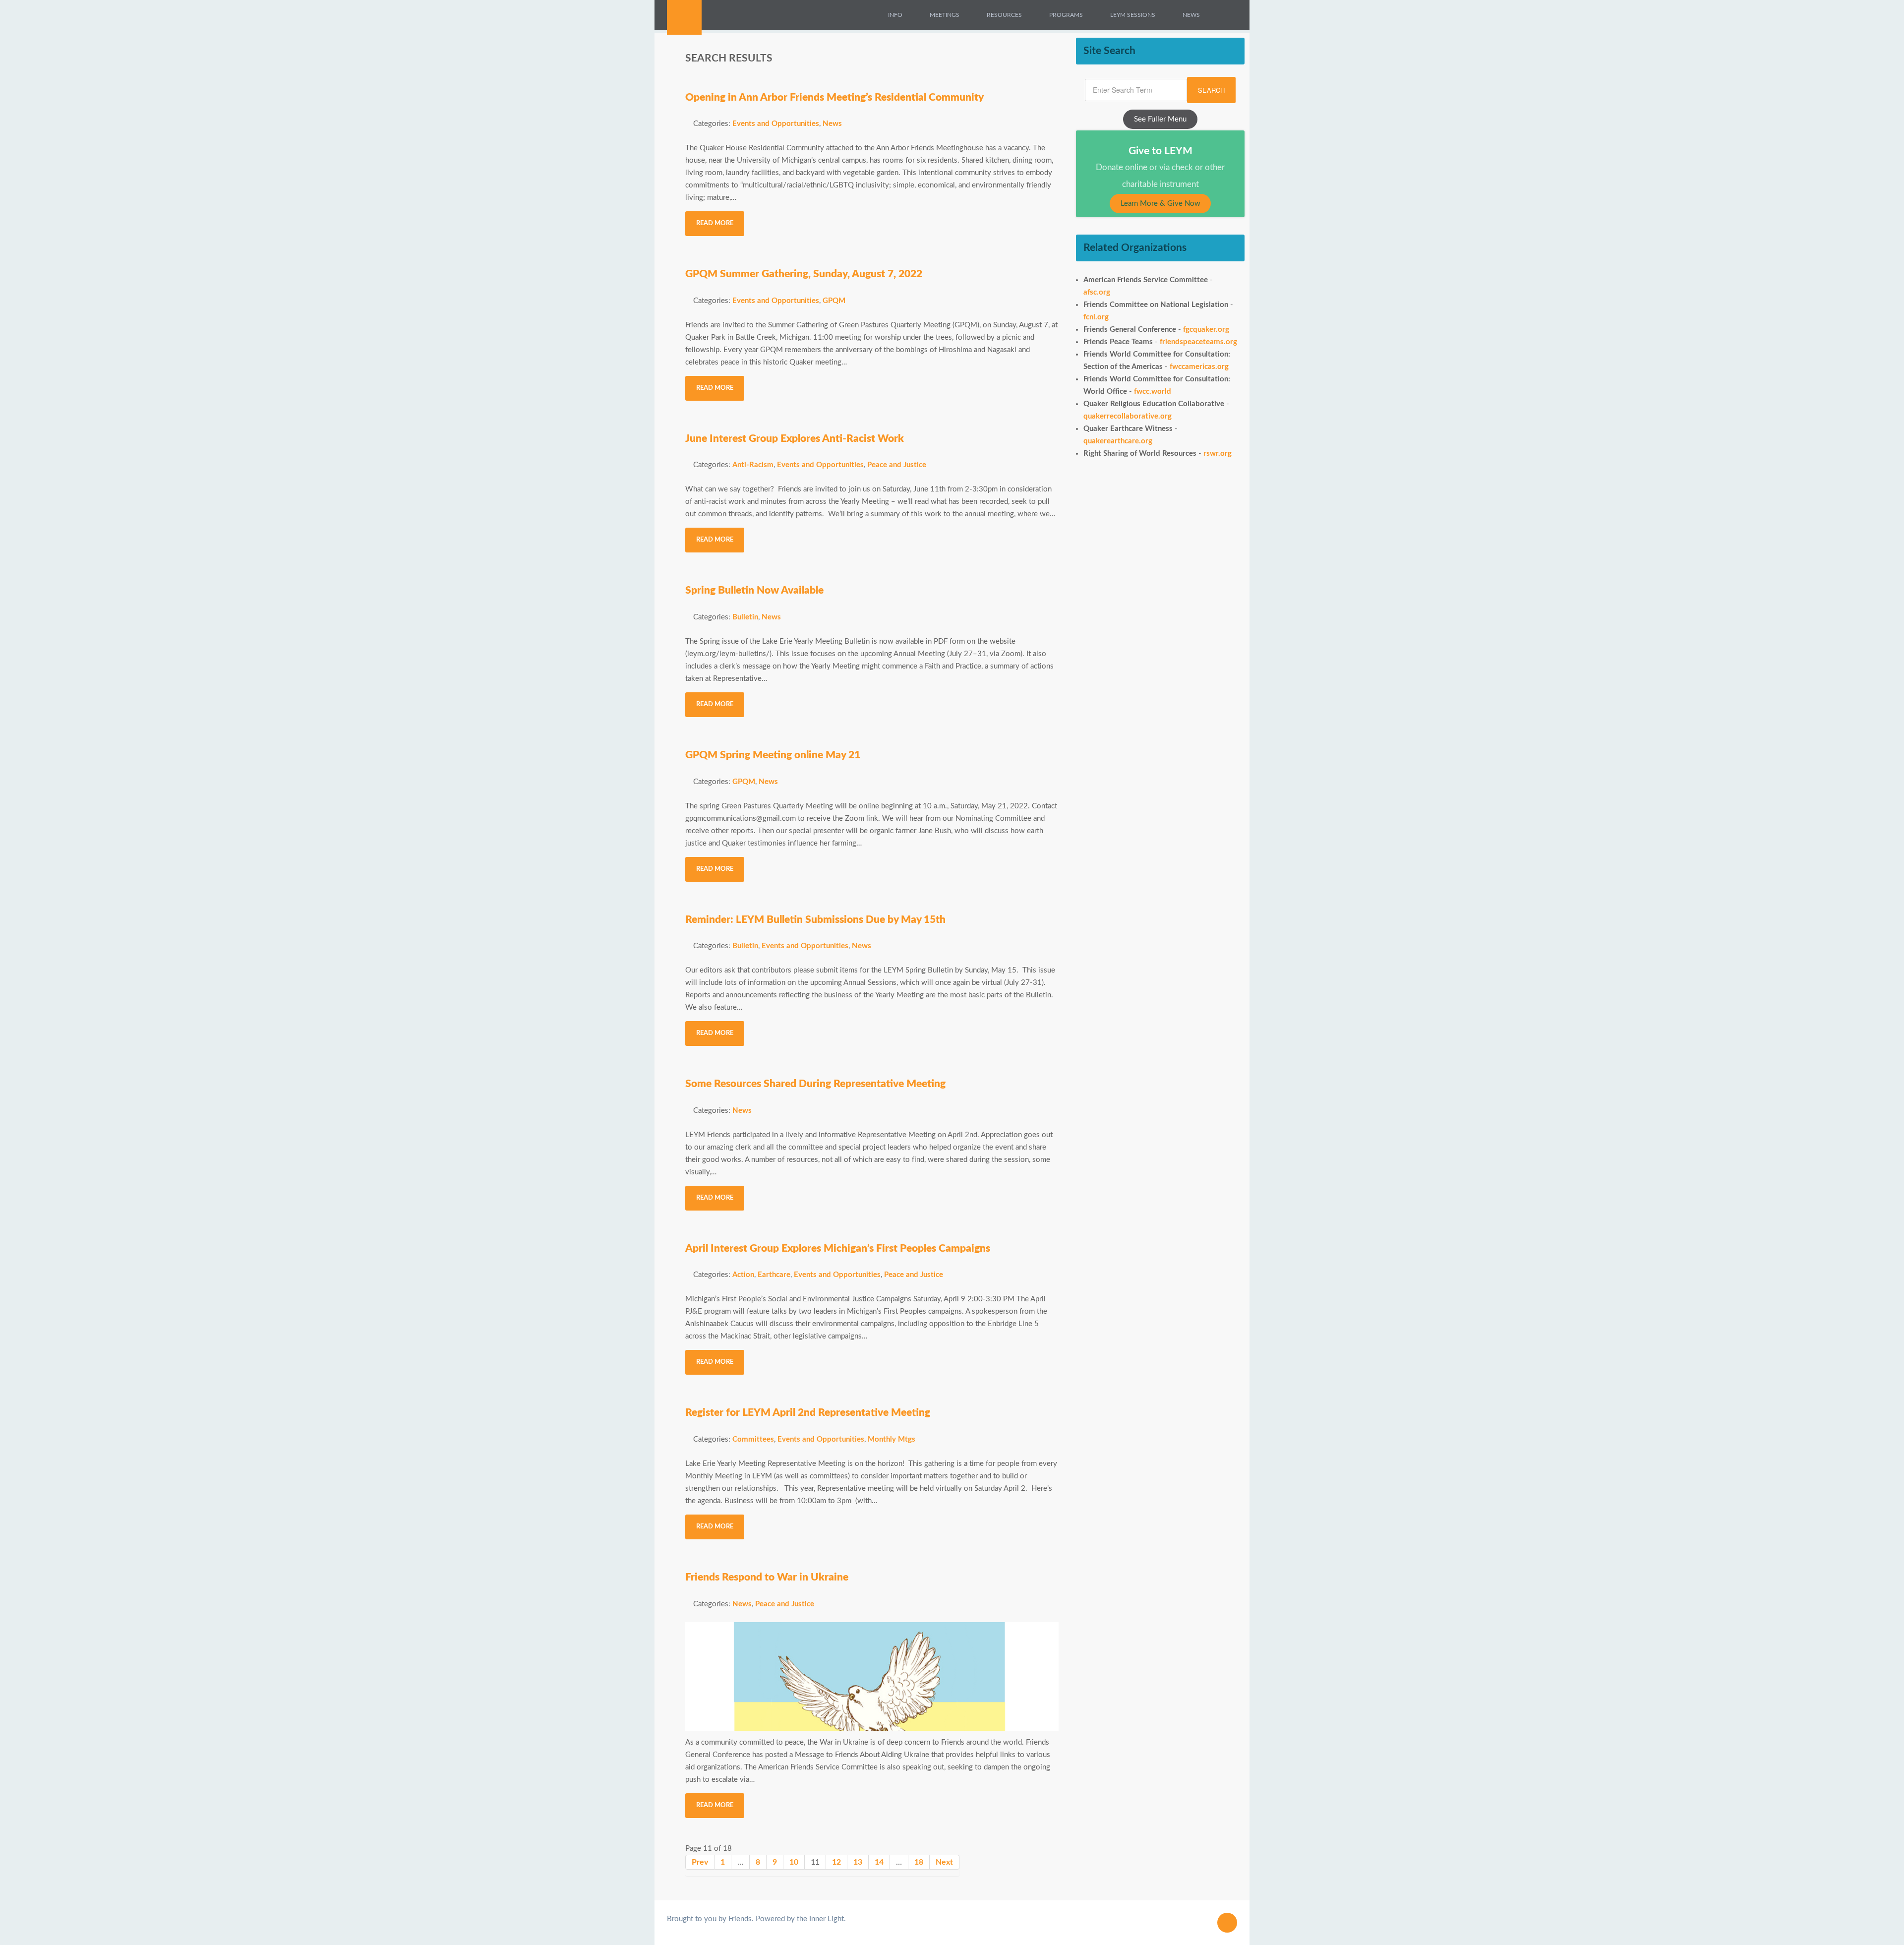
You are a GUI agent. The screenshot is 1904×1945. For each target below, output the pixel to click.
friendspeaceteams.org (1198, 342)
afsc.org (1097, 292)
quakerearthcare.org (1118, 441)
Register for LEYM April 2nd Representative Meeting (808, 1413)
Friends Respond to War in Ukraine (767, 1577)
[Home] (867, 15)
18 (919, 1862)
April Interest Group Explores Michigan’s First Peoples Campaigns (838, 1248)
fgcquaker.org (1206, 330)
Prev (700, 1862)
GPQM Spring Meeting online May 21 (773, 755)
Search (1211, 90)
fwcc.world (1153, 392)
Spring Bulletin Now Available (754, 590)
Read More (715, 223)
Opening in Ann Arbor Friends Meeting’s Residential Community (834, 97)
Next (944, 1862)
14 (879, 1862)
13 (858, 1862)
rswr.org (1218, 454)
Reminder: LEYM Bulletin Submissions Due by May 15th (815, 920)
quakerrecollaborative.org (1128, 416)
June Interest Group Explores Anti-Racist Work (795, 439)
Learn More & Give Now (1160, 204)
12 (836, 1862)
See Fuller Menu (1160, 119)
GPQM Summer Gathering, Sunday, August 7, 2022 (804, 274)
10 (794, 1862)
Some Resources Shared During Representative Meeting (815, 1084)
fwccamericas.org (1199, 367)
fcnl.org (1096, 317)
